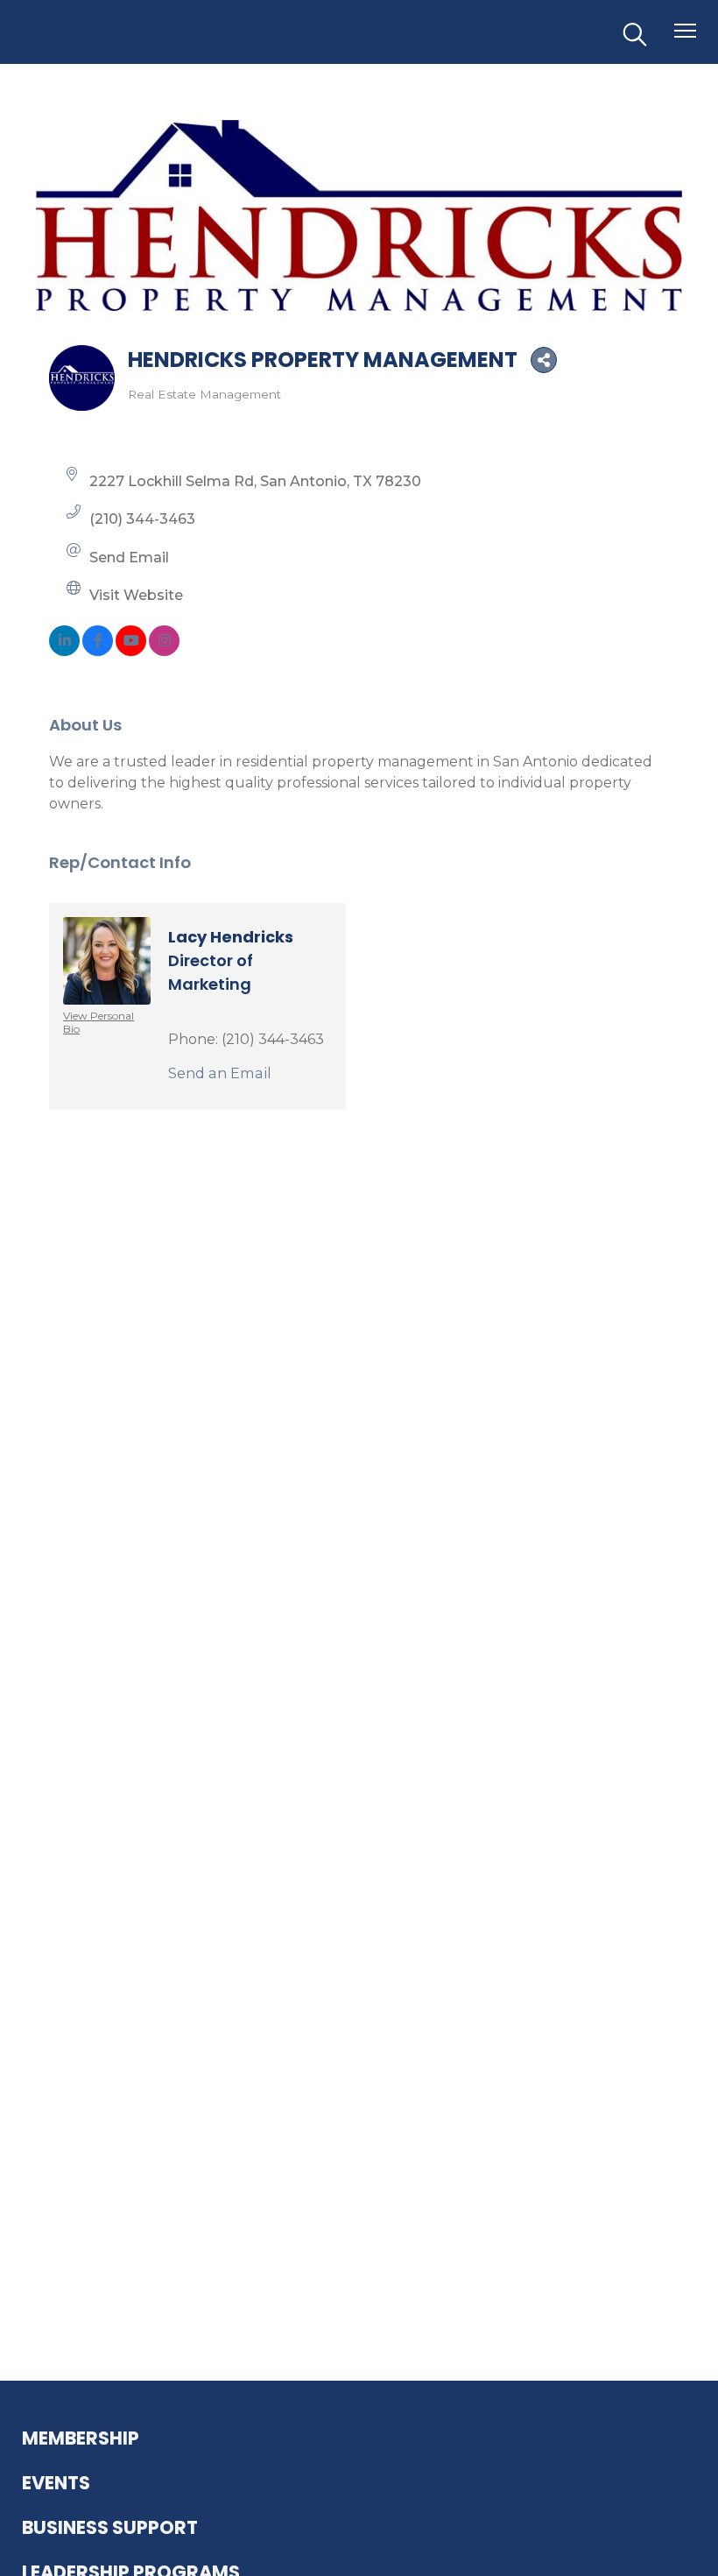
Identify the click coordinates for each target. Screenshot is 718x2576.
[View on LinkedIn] (64, 651)
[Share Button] (544, 360)
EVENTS (56, 2483)
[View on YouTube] (131, 651)
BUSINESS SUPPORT (110, 2527)
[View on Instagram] (164, 651)
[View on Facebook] (98, 651)
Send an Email (220, 1073)
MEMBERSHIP (81, 2438)
